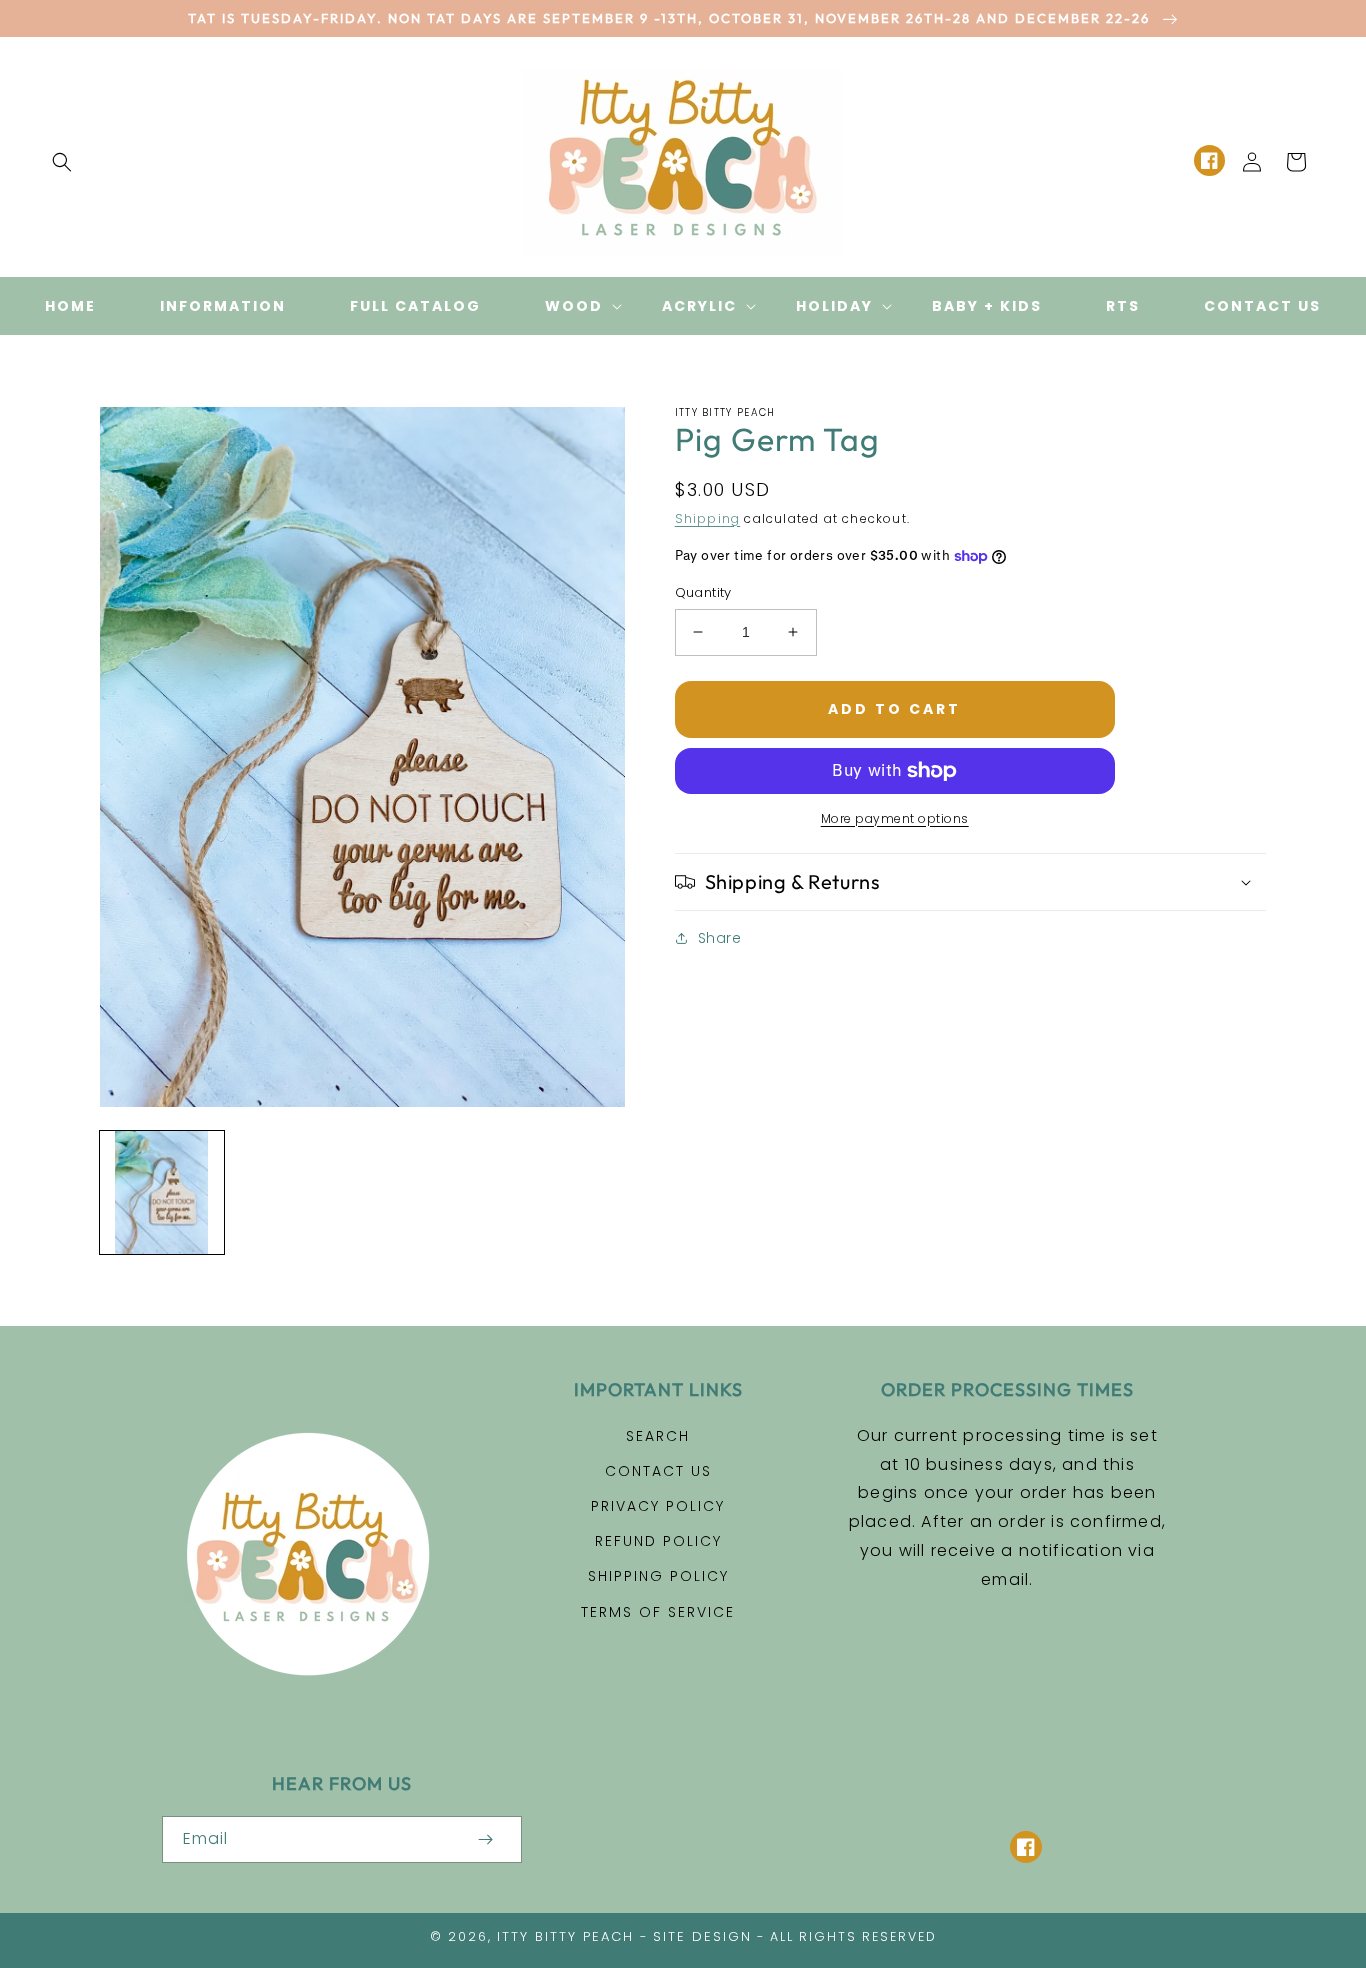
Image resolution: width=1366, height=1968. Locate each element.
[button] (62, 162)
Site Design (702, 1936)
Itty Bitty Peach (565, 1936)
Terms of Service (658, 1612)
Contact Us (658, 1471)
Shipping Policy (658, 1576)
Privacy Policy (658, 1506)
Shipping (708, 518)
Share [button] (720, 938)
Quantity (703, 592)
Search (658, 1436)
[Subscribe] (486, 1839)
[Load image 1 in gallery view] (162, 1193)
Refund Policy (658, 1541)
